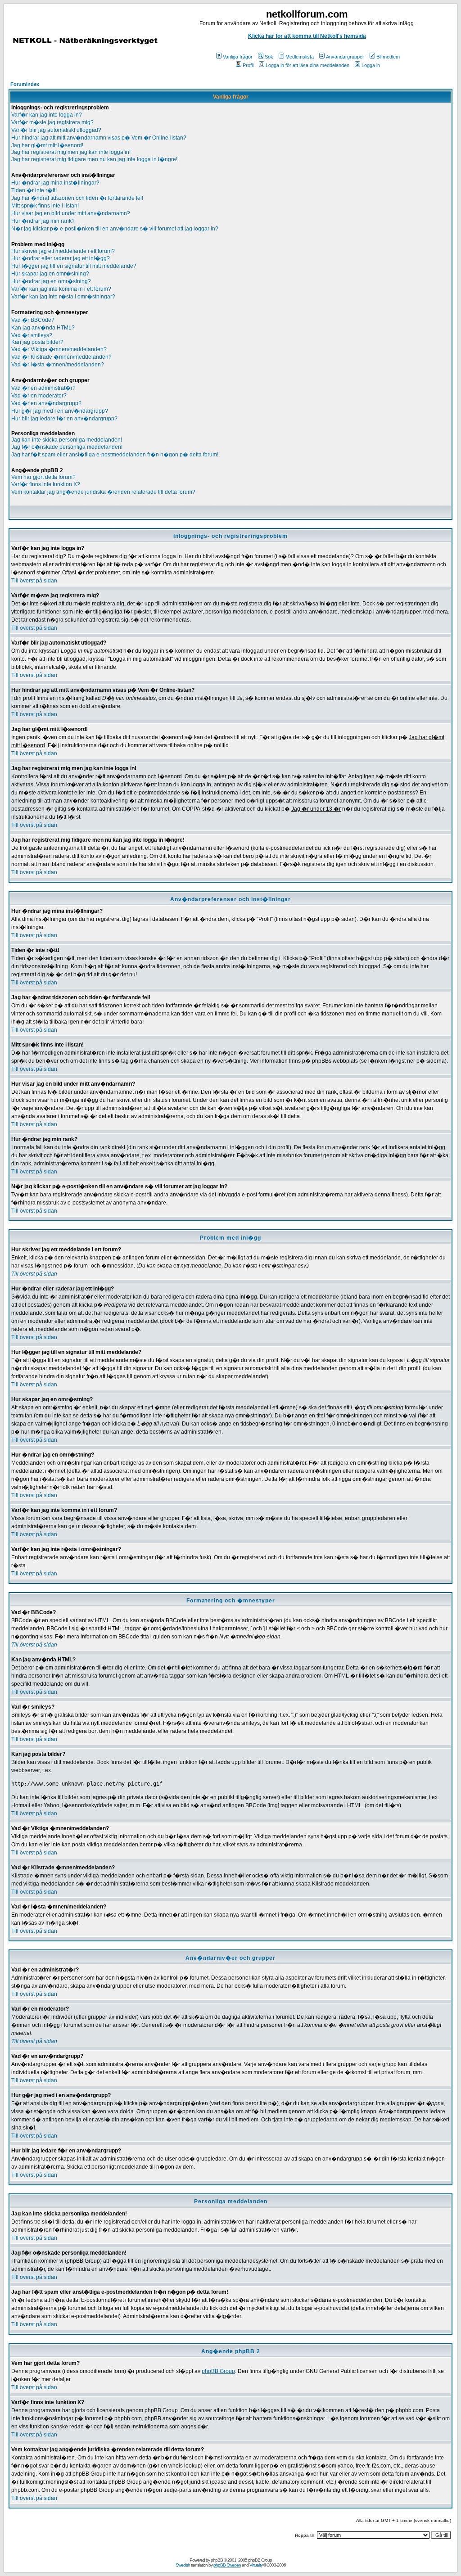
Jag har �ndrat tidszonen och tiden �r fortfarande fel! (77, 198)
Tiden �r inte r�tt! (34, 190)
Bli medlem (388, 57)
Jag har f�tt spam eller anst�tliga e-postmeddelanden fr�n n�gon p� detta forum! (115, 455)
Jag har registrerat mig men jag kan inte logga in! (71, 152)
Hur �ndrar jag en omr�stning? (51, 281)
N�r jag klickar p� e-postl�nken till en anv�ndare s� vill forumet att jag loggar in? (115, 229)
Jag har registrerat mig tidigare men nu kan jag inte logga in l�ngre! (94, 159)
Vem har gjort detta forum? (43, 477)
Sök (269, 57)
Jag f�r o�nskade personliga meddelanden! (67, 447)
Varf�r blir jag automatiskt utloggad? (56, 130)
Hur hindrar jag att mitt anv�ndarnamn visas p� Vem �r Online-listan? (99, 138)
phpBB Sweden (227, 2565)
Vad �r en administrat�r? (43, 388)
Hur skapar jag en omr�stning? (50, 274)
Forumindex (25, 84)
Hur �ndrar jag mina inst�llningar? (55, 183)
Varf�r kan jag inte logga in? (47, 115)
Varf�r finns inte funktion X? (46, 484)
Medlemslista (300, 57)
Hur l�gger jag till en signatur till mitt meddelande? (74, 266)
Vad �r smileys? (32, 335)
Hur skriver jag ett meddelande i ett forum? (63, 251)
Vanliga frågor (238, 57)
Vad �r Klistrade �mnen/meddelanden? (61, 357)
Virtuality (256, 2565)
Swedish (183, 2565)
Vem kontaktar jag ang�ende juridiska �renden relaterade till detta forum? (103, 492)
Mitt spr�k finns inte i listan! (45, 206)
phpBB (217, 2560)
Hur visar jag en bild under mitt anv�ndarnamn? (71, 213)
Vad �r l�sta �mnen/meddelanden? (58, 365)
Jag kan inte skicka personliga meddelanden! (67, 440)
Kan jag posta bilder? (37, 342)
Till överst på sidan (34, 581)
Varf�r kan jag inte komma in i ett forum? (61, 289)
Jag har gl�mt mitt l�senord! (47, 145)
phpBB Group (218, 2371)
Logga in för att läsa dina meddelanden (307, 65)
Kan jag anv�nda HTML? (43, 328)
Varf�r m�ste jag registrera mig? (52, 122)
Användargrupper (345, 57)
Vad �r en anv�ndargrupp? (46, 403)
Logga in (371, 65)
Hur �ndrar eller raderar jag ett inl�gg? (61, 258)
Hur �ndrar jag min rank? (43, 221)
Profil (248, 65)
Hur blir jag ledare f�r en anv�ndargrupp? (64, 419)
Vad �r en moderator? (39, 396)
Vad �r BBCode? (33, 320)
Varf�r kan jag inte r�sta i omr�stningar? (63, 297)
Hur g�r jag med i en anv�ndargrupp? (60, 411)
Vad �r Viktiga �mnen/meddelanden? (59, 349)
